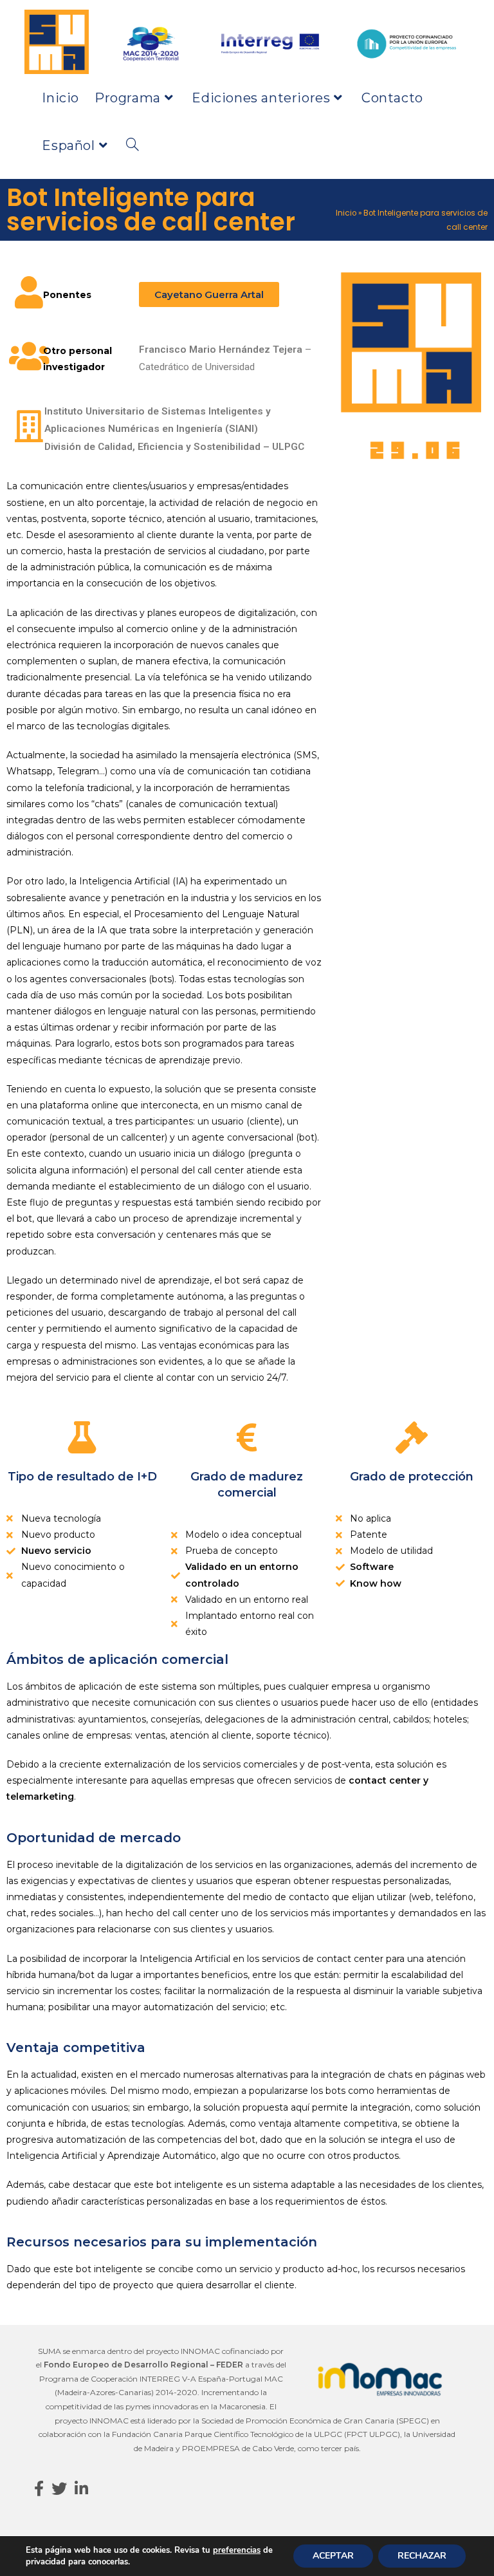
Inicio (346, 213)
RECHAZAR (422, 2556)
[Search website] (133, 145)
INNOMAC (200, 2351)
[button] (209, 294)
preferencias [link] (237, 2550)
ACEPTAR (333, 2556)
